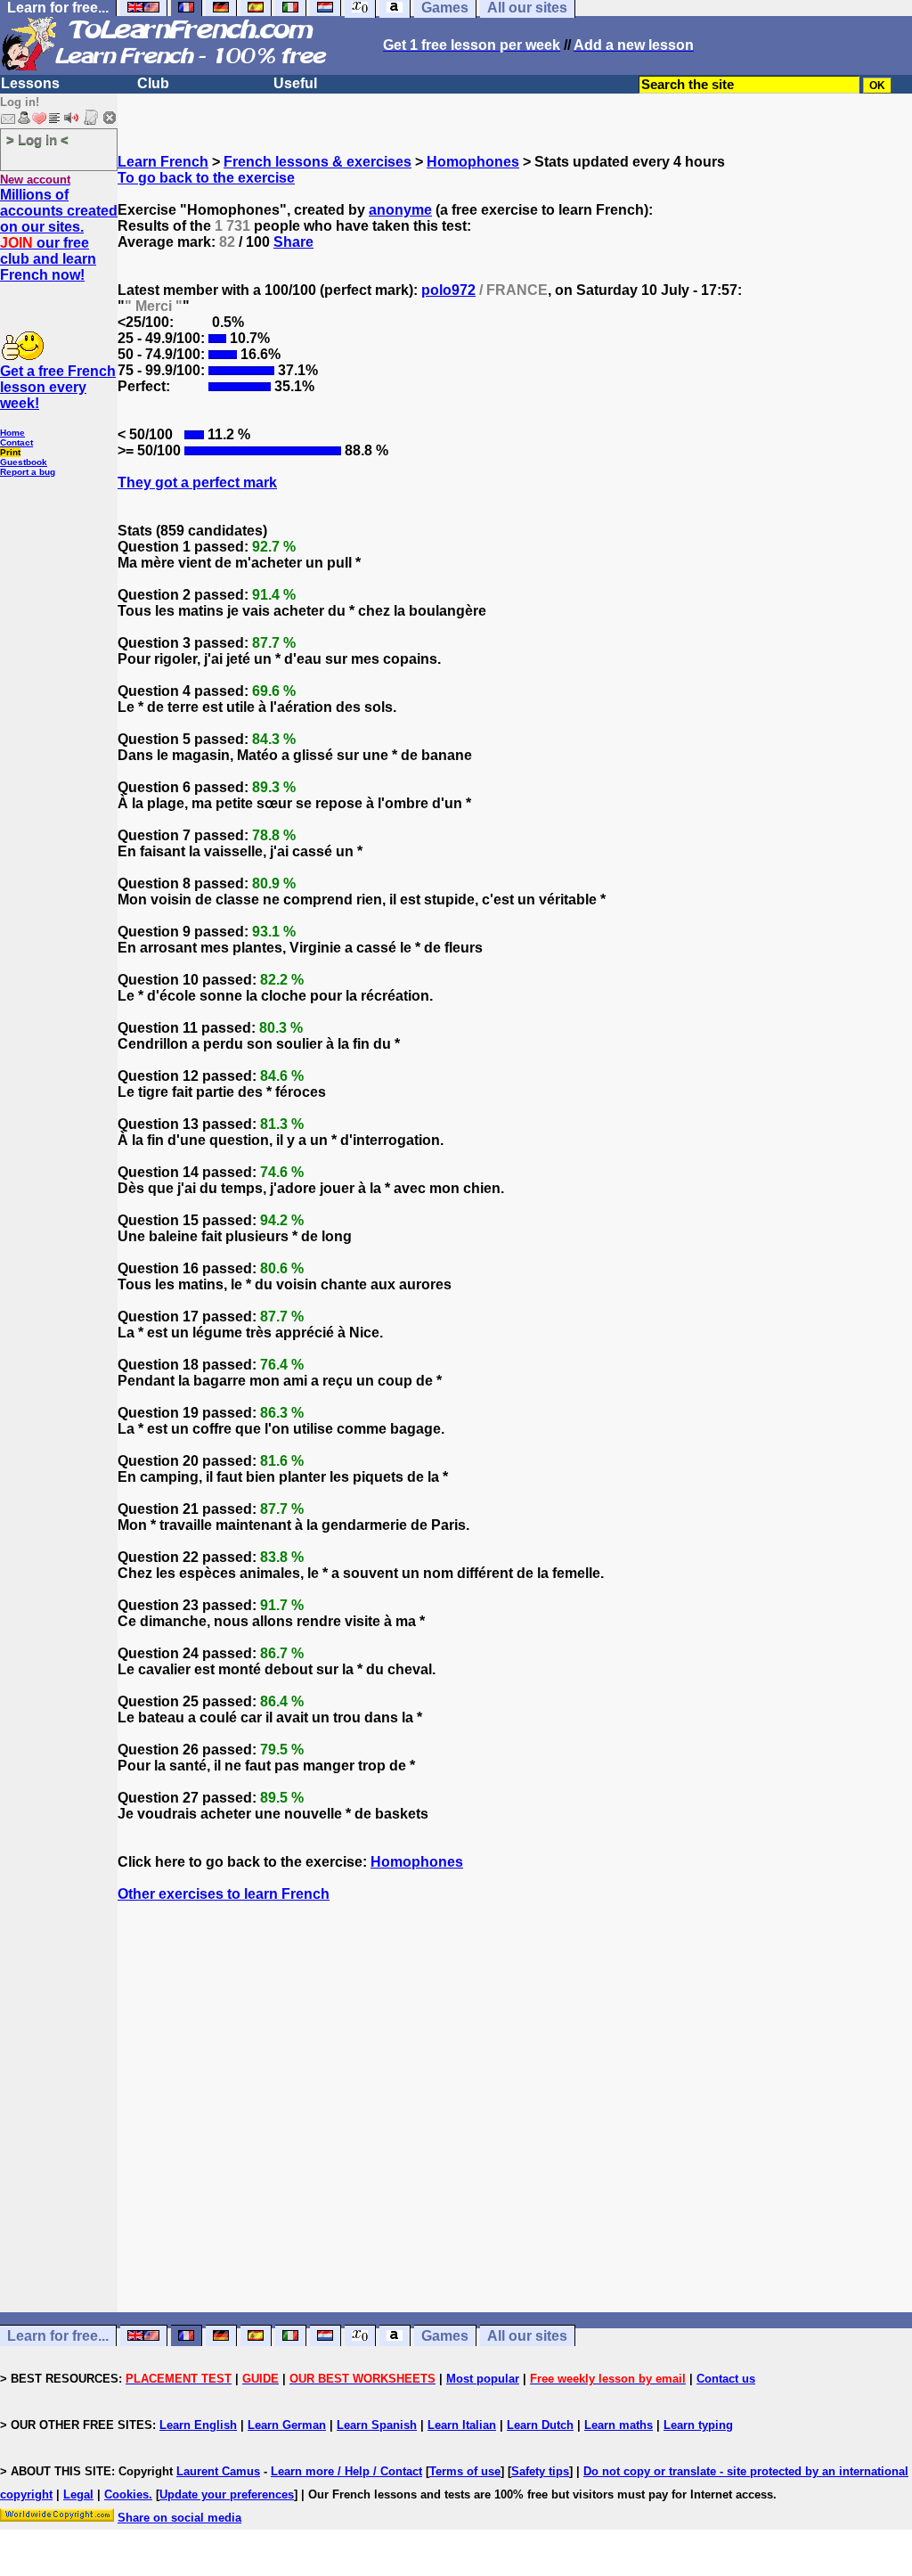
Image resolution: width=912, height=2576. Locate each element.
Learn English (198, 2425)
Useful (295, 83)
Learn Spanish (377, 2425)
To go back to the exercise (206, 178)
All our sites (527, 2336)
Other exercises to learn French (224, 1894)
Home (12, 433)
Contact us (726, 2379)
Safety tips (540, 2471)
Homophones (473, 162)
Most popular (483, 2379)
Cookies (126, 2494)
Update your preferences (227, 2494)
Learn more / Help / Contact (346, 2471)
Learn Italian (462, 2425)
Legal (78, 2494)
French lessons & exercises (318, 162)
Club (153, 83)
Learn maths (619, 2425)
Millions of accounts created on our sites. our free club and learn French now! (59, 235)
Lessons (30, 83)
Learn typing (698, 2425)
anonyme (400, 210)
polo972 (448, 290)
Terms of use (465, 2471)
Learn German (287, 2425)
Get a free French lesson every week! (58, 387)
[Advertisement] (515, 2139)
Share (293, 242)
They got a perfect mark (197, 482)
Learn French (163, 162)
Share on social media (179, 2518)
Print (10, 452)
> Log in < (37, 139)
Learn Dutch (540, 2425)
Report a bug (28, 472)
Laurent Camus (218, 2471)
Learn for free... (58, 2336)
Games (445, 2336)
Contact (16, 442)
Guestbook (24, 462)
